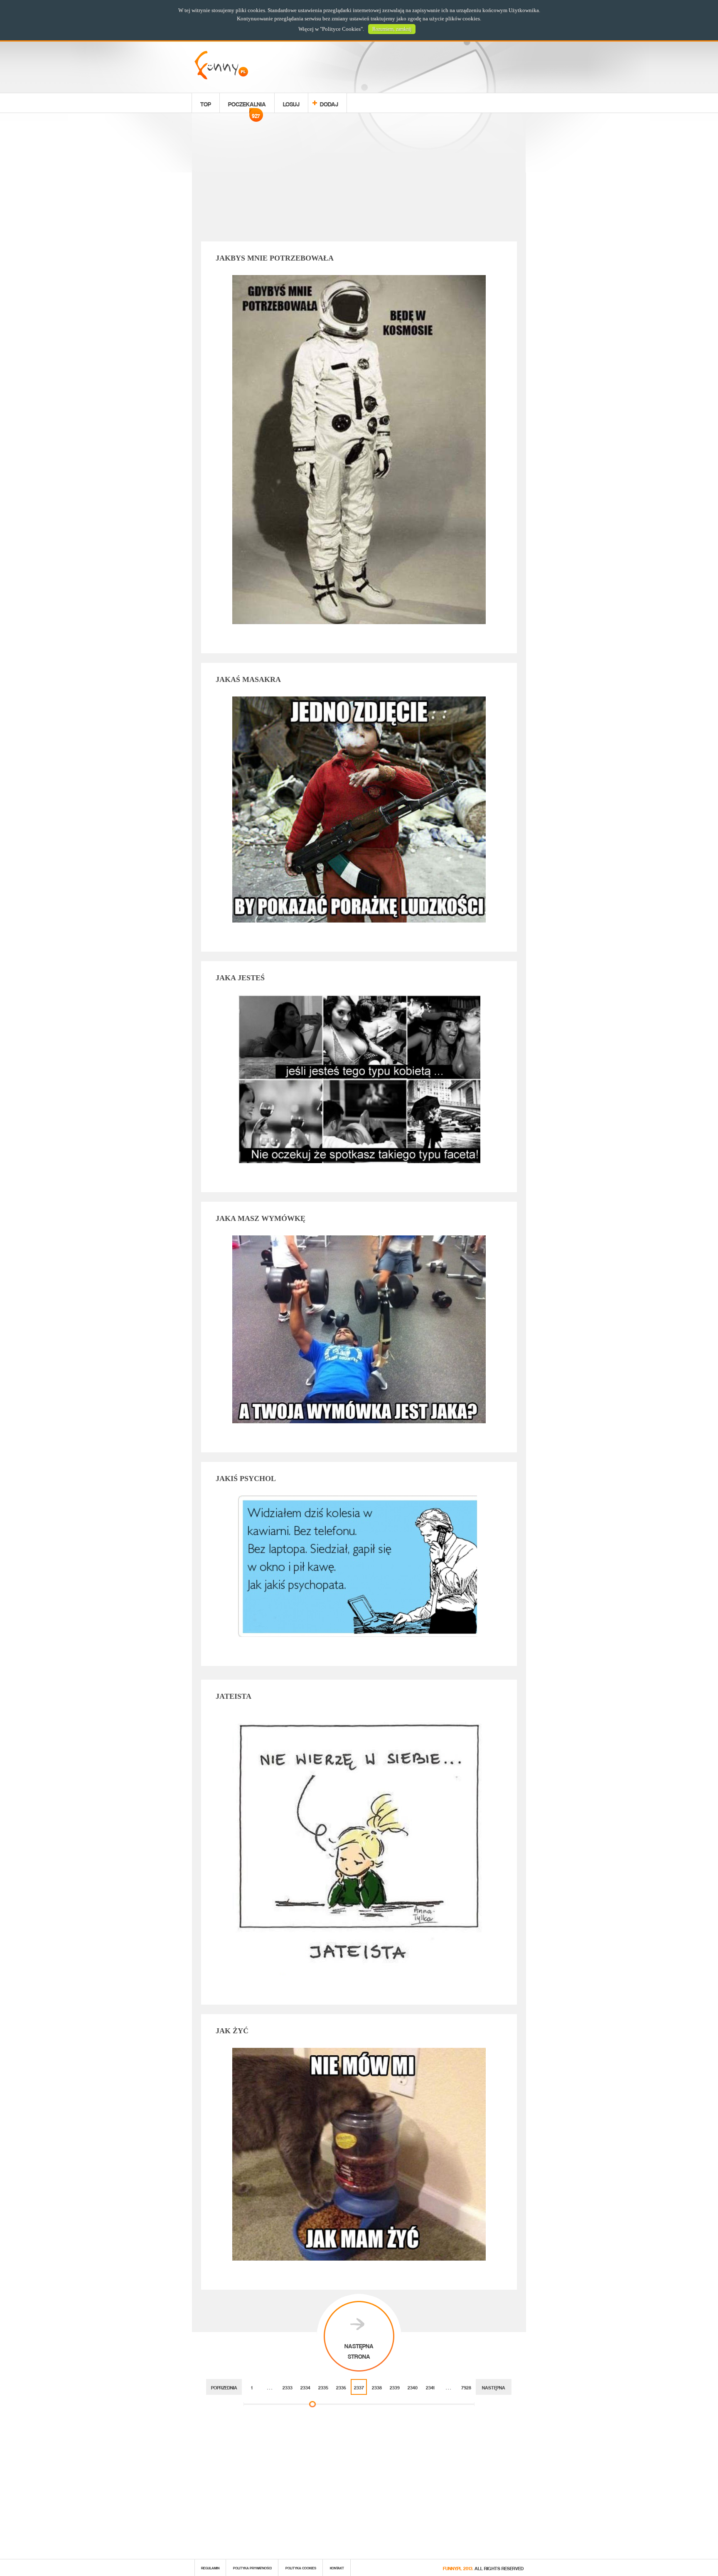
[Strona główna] (221, 77)
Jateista (234, 1696)
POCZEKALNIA (247, 105)
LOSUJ (291, 103)
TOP (206, 103)
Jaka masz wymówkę (261, 1218)
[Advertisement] (359, 179)
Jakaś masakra (248, 679)
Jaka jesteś (240, 978)
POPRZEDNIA (224, 2387)
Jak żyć (232, 2031)
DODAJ (329, 103)
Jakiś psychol (246, 1479)
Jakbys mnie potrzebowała (275, 258)
